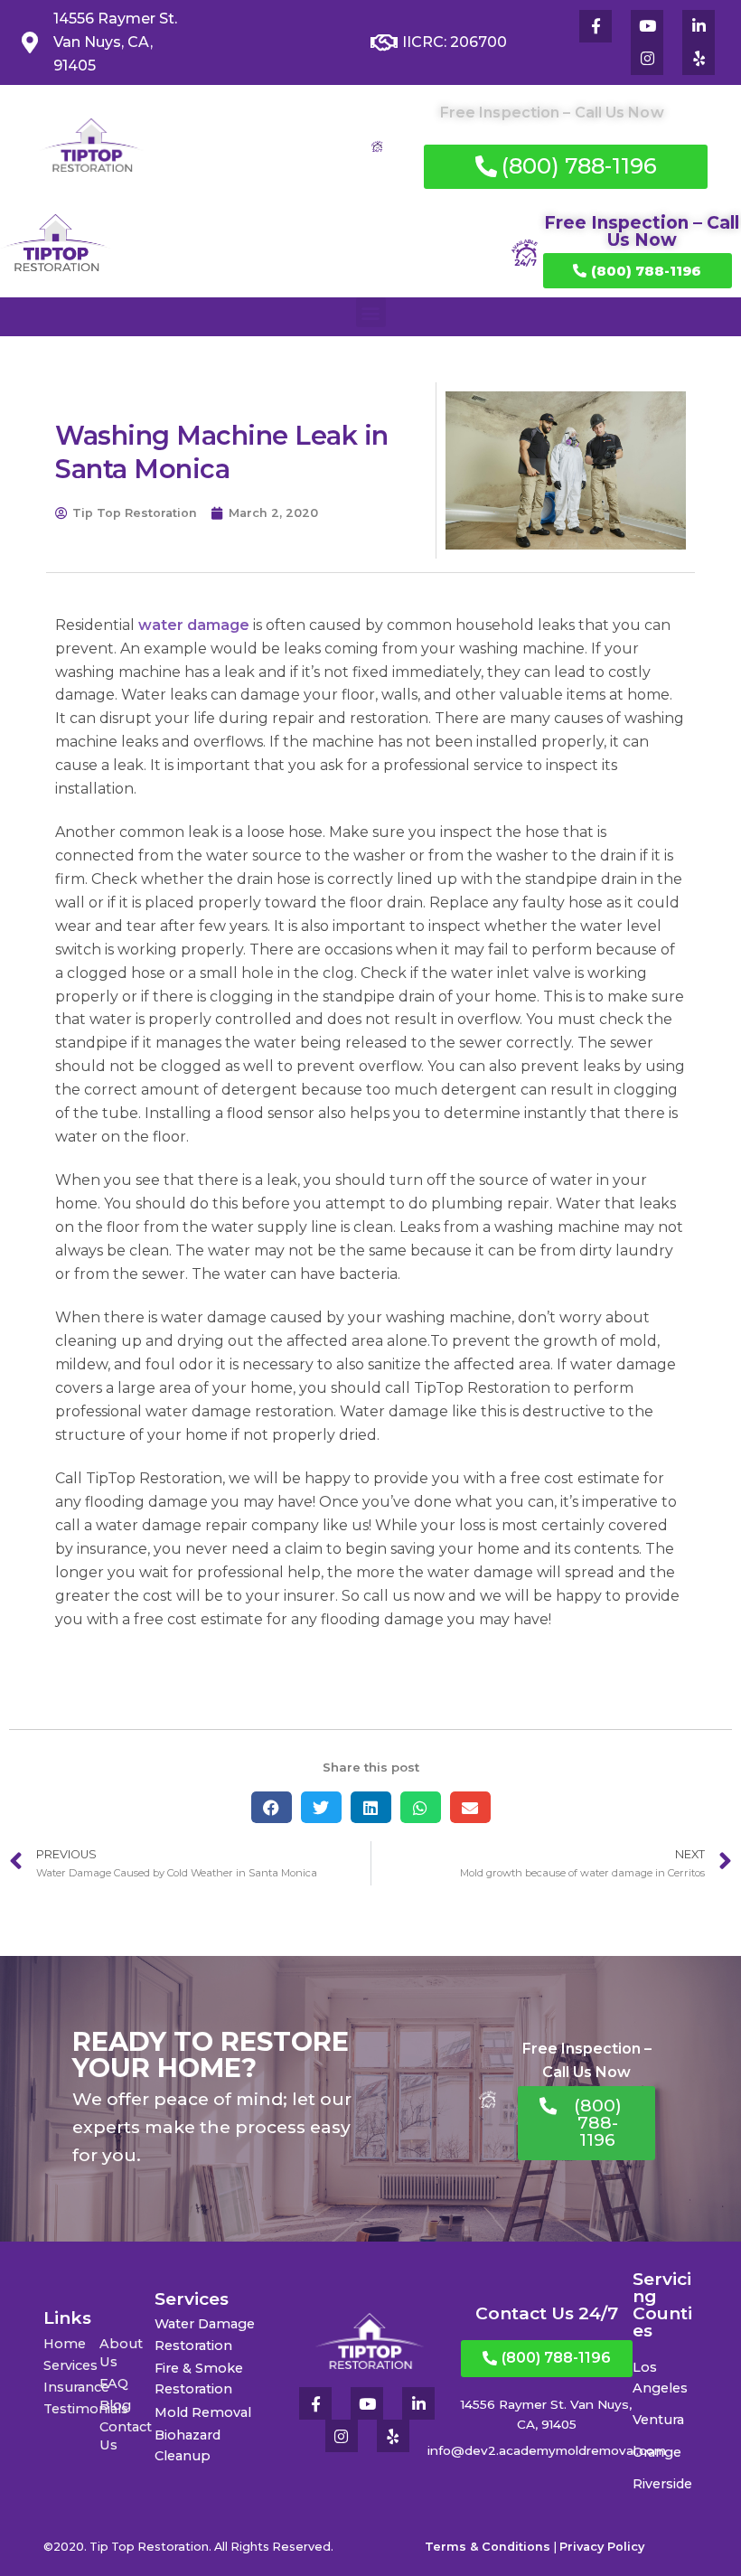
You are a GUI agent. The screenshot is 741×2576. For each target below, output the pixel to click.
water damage (194, 625)
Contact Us (126, 2436)
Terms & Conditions (488, 2547)
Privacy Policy (602, 2547)
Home (65, 2344)
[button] (371, 312)
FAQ (114, 2383)
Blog (115, 2405)
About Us (121, 2353)
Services (70, 2365)
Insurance (71, 2387)
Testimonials (71, 2409)
